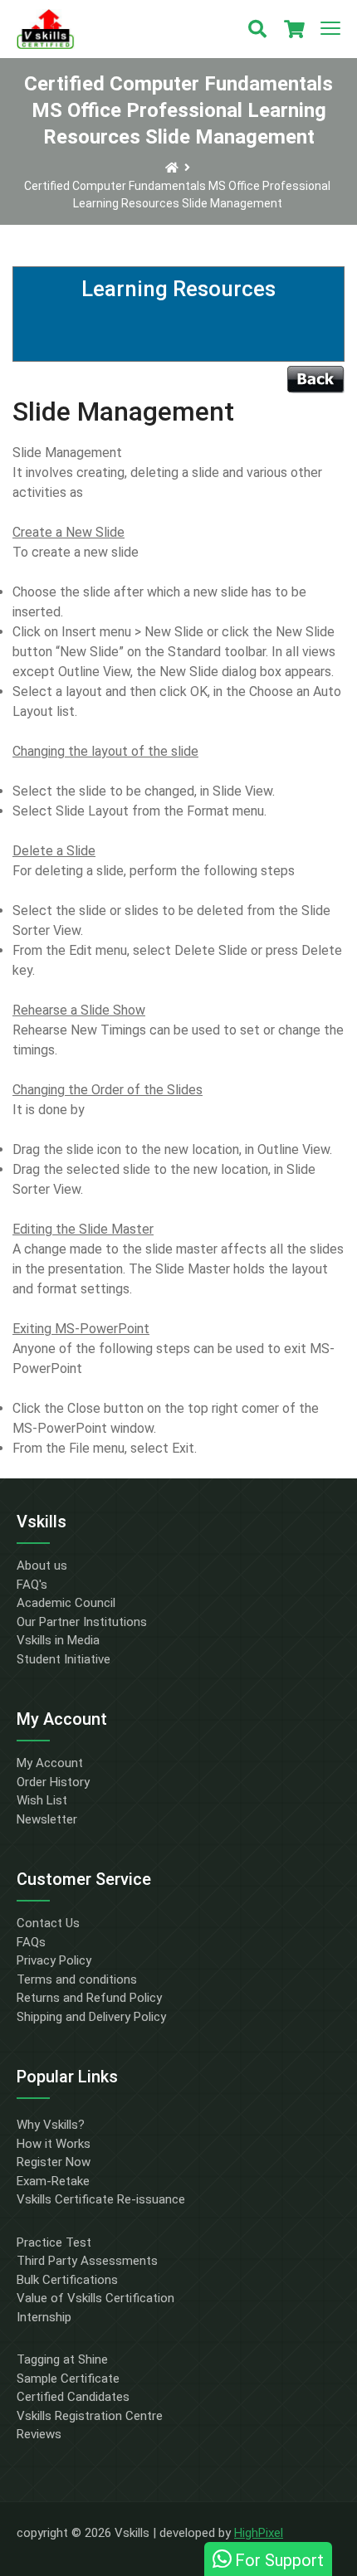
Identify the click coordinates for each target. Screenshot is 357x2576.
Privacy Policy (54, 1960)
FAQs (31, 1942)
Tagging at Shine (62, 2359)
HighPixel (259, 2533)
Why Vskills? (51, 2125)
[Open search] (257, 29)
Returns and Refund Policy (89, 1998)
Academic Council (66, 1603)
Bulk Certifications (67, 2280)
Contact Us (48, 1923)
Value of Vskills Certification (95, 2298)
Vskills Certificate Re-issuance (101, 2199)
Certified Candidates (73, 2397)
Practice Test (54, 2242)
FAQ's (32, 1585)
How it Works (54, 2144)
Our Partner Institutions (82, 1622)
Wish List (42, 1800)
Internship (44, 2317)
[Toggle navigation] (330, 29)
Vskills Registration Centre (90, 2416)
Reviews (39, 2434)
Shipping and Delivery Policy (91, 2017)
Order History (53, 1782)
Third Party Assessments (87, 2261)
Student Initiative (64, 1659)
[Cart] (294, 29)
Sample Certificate (68, 2379)
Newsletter (47, 1819)
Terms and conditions (77, 1979)
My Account (50, 1763)
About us (42, 1566)
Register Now (54, 2162)
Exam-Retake (53, 2181)
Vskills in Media (58, 1640)
